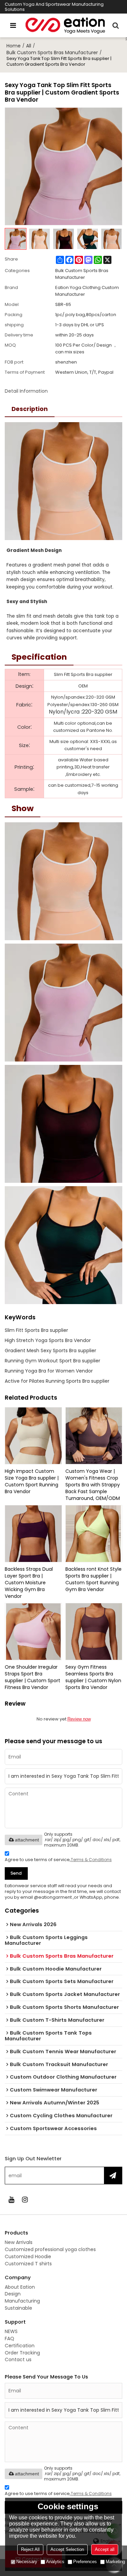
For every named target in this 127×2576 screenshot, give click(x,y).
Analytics (55, 2562)
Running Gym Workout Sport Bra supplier (52, 1361)
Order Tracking (22, 2353)
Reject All (30, 2549)
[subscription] (113, 2176)
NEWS (11, 2331)
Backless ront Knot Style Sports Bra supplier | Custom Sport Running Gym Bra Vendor (93, 1579)
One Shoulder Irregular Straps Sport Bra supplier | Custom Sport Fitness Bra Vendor (33, 1677)
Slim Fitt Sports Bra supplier (36, 1330)
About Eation (20, 2287)
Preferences (85, 2562)
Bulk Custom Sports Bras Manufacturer (52, 53)
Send (16, 1873)
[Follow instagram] (25, 2200)
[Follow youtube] (12, 2200)
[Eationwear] (65, 25)
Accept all (105, 2549)
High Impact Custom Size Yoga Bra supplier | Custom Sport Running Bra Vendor (32, 1481)
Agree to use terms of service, (58, 1860)
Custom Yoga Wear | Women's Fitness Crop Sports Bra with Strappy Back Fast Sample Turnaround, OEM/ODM (93, 1485)
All (29, 46)
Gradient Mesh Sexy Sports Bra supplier (50, 1351)
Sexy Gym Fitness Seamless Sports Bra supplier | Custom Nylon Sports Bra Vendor (93, 1677)
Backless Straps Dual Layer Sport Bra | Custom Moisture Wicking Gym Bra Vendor (29, 1583)
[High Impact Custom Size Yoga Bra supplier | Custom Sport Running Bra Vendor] (33, 1436)
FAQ (9, 2338)
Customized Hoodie (28, 2256)
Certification (20, 2346)
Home (14, 46)
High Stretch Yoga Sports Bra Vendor (48, 1340)
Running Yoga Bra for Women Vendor (49, 1371)
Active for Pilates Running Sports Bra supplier (57, 1381)
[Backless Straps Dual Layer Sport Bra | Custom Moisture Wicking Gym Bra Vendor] (33, 1534)
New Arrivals (19, 2242)
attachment (27, 1840)
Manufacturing (22, 2301)
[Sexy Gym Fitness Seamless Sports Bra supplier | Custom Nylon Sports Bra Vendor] (94, 1632)
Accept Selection (67, 2549)
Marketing (115, 2562)
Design (13, 2294)
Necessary (27, 2562)
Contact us (18, 2359)
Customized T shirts (28, 2264)
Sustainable (18, 2308)
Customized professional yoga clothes (50, 2249)
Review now (79, 1719)
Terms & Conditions (91, 1860)
